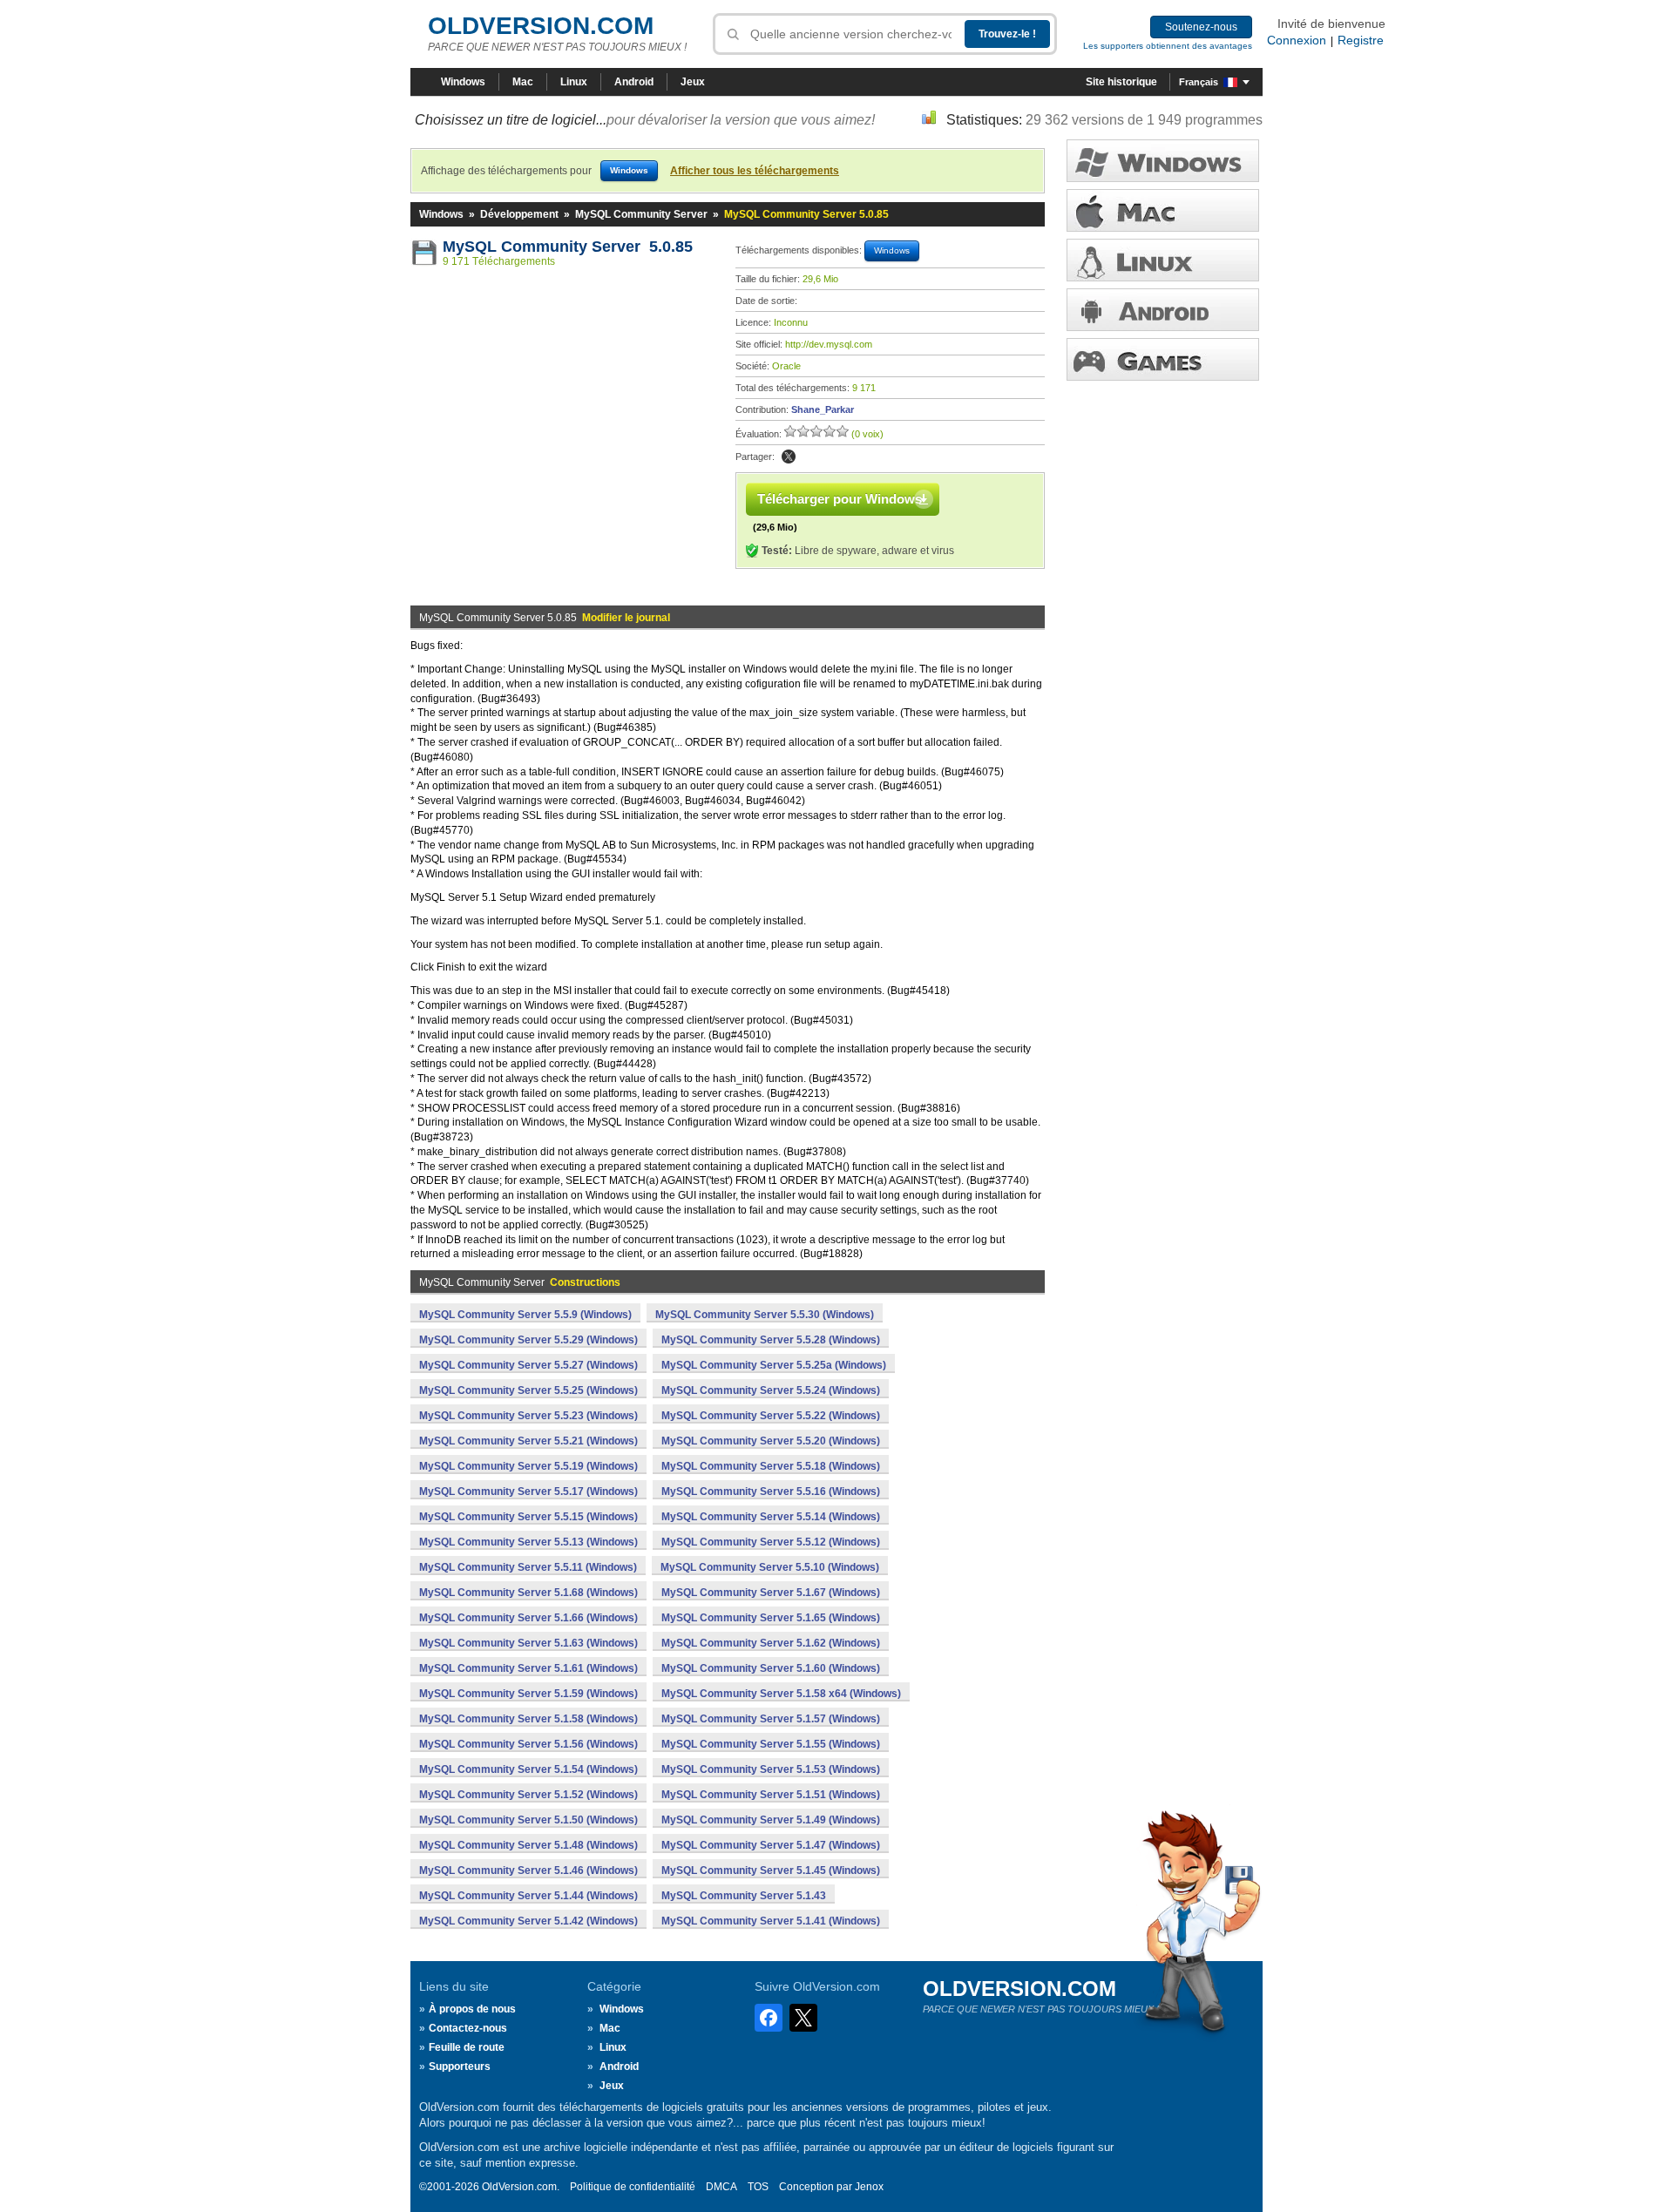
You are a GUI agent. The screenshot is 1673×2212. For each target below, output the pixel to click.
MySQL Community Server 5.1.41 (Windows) (771, 1921)
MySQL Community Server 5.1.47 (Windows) (771, 1845)
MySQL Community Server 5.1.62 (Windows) (771, 1643)
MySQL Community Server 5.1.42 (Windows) (528, 1921)
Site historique (1121, 82)
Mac (523, 82)
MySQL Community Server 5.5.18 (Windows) (771, 1466)
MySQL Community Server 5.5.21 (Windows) (528, 1441)
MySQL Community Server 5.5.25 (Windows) (528, 1390)
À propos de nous (472, 2009)
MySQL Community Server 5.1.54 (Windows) (528, 1769)
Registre (1361, 40)
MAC (1163, 210)
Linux (574, 82)
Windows (463, 82)
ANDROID (1163, 310)
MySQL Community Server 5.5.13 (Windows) (528, 1542)
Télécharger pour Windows (840, 499)
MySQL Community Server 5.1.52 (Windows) (528, 1795)
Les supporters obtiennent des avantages (1168, 46)
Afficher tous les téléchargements (755, 171)
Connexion (1297, 40)
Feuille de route (467, 2047)
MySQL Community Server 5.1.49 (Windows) (771, 1820)
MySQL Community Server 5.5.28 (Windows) (771, 1340)
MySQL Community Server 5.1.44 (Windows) (528, 1896)
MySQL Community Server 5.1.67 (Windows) (771, 1593)
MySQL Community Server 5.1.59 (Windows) (528, 1694)
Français (1199, 82)
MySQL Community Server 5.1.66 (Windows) (528, 1618)
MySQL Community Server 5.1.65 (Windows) (771, 1618)
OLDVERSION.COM (541, 26)
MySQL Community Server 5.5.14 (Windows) (771, 1517)
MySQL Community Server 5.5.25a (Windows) (774, 1365)
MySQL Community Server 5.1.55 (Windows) (771, 1744)
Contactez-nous (468, 2028)
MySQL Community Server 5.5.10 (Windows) (770, 1567)
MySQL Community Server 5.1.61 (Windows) (528, 1668)
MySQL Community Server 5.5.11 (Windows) (528, 1567)
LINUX (1163, 260)
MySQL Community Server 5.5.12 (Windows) (771, 1542)
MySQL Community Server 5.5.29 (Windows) (528, 1340)
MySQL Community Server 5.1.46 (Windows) (528, 1870)
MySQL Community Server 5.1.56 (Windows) (528, 1744)
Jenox (869, 2187)
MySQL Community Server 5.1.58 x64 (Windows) (781, 1694)
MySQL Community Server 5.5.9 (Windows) (525, 1315)
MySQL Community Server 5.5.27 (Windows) (528, 1365)
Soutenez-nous (1201, 27)
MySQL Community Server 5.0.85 (568, 247)
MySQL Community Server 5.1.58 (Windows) (528, 1719)
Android (634, 82)
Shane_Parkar (823, 409)
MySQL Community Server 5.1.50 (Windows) (528, 1820)
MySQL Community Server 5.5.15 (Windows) (528, 1517)
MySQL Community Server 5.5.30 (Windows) (765, 1315)
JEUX (1163, 359)
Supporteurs (460, 2067)
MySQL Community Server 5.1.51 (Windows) (771, 1795)
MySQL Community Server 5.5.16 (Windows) (771, 1492)
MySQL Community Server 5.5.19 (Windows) (528, 1466)
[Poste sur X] (789, 457)
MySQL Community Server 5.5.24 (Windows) (771, 1390)
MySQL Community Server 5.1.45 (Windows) (771, 1870)
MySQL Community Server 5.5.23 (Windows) (528, 1416)
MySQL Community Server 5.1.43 (744, 1896)
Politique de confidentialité (633, 2187)
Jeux (693, 82)
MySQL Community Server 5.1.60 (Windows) (771, 1668)
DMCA (721, 2187)
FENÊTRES (1163, 161)
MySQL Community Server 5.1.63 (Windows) (528, 1643)
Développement (519, 214)
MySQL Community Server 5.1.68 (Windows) (528, 1593)
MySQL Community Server (641, 214)
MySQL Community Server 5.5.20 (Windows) (771, 1441)
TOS (758, 2187)
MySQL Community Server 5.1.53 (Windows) (771, 1769)
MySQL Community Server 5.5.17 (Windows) (528, 1492)
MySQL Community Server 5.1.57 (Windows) (771, 1719)
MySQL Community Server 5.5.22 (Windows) (771, 1416)
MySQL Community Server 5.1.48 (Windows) (528, 1845)
